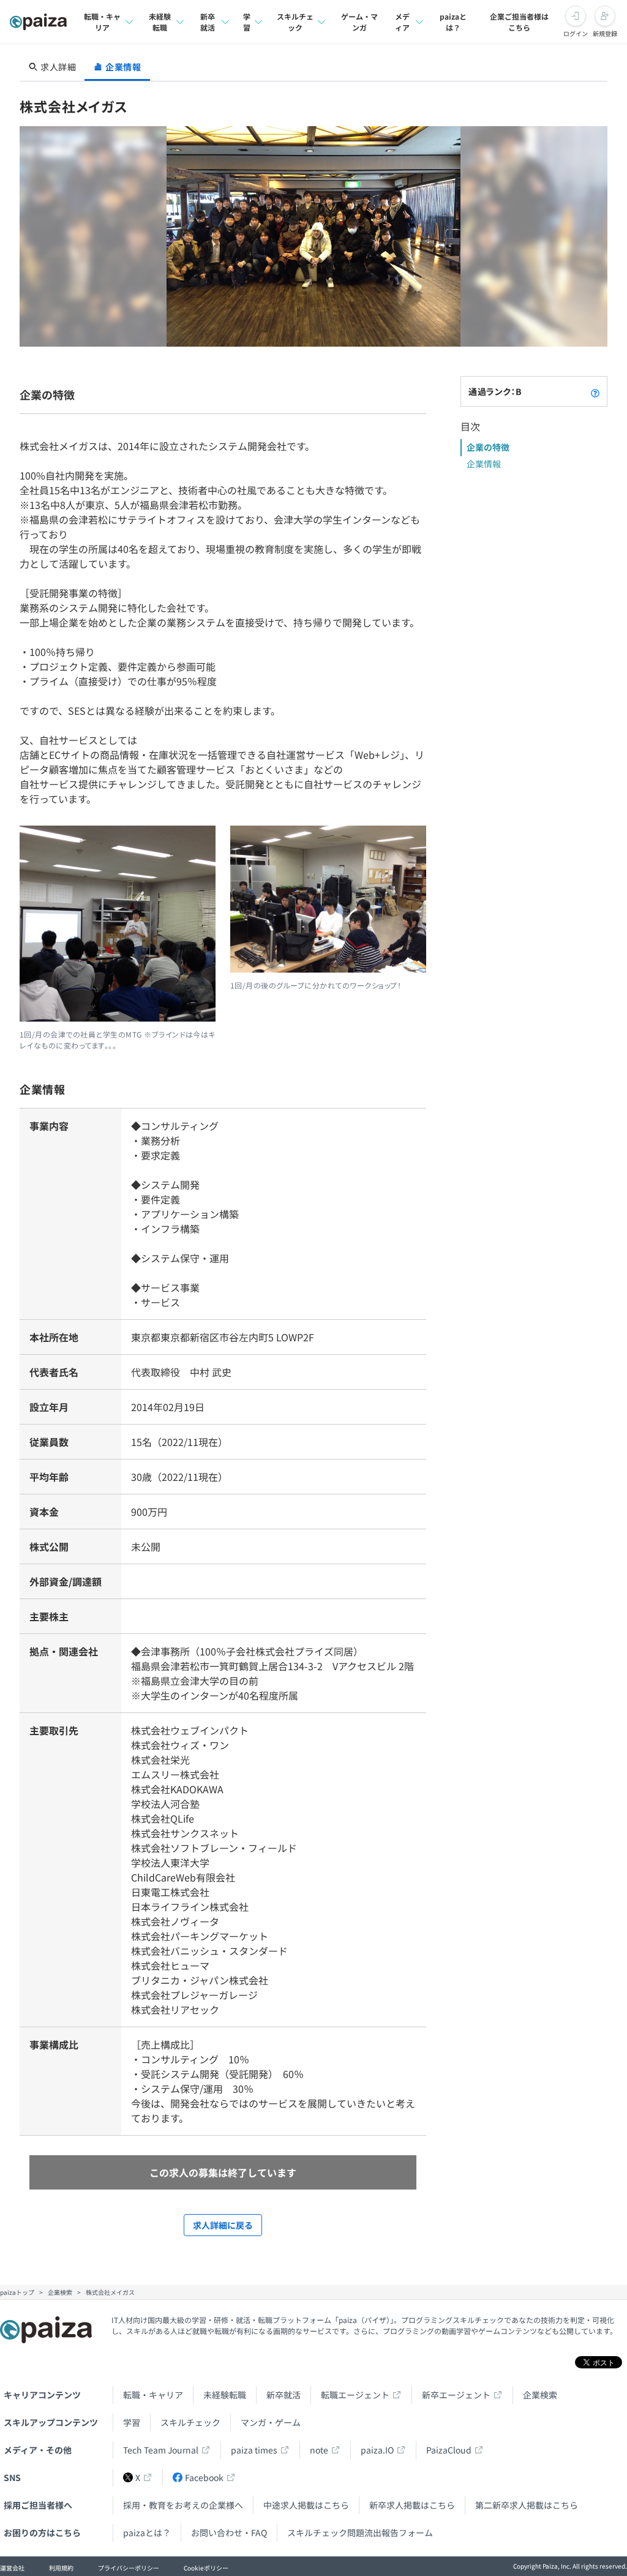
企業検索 (540, 2395)
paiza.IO (377, 2450)
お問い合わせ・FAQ (229, 2533)
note (319, 2450)
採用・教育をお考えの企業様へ (183, 2505)
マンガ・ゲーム (271, 2422)
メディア (402, 22)
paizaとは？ (453, 22)
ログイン (576, 33)
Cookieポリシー (206, 2568)
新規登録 (605, 33)
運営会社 (12, 2568)
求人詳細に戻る (223, 2225)
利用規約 (61, 2568)
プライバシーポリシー (129, 2568)
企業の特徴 (488, 447)
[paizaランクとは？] (595, 391)
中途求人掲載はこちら (306, 2505)
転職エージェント (355, 2395)
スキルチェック (295, 22)
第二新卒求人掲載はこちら (527, 2505)
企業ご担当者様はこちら (519, 22)
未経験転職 (160, 22)
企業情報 (484, 464)
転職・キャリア (102, 22)
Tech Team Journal (161, 2450)
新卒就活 (208, 22)
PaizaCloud (449, 2450)
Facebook (204, 2477)
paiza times (254, 2450)
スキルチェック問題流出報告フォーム (360, 2533)
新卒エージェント (456, 2395)
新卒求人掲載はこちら (412, 2505)
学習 (247, 22)
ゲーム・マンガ (359, 22)
